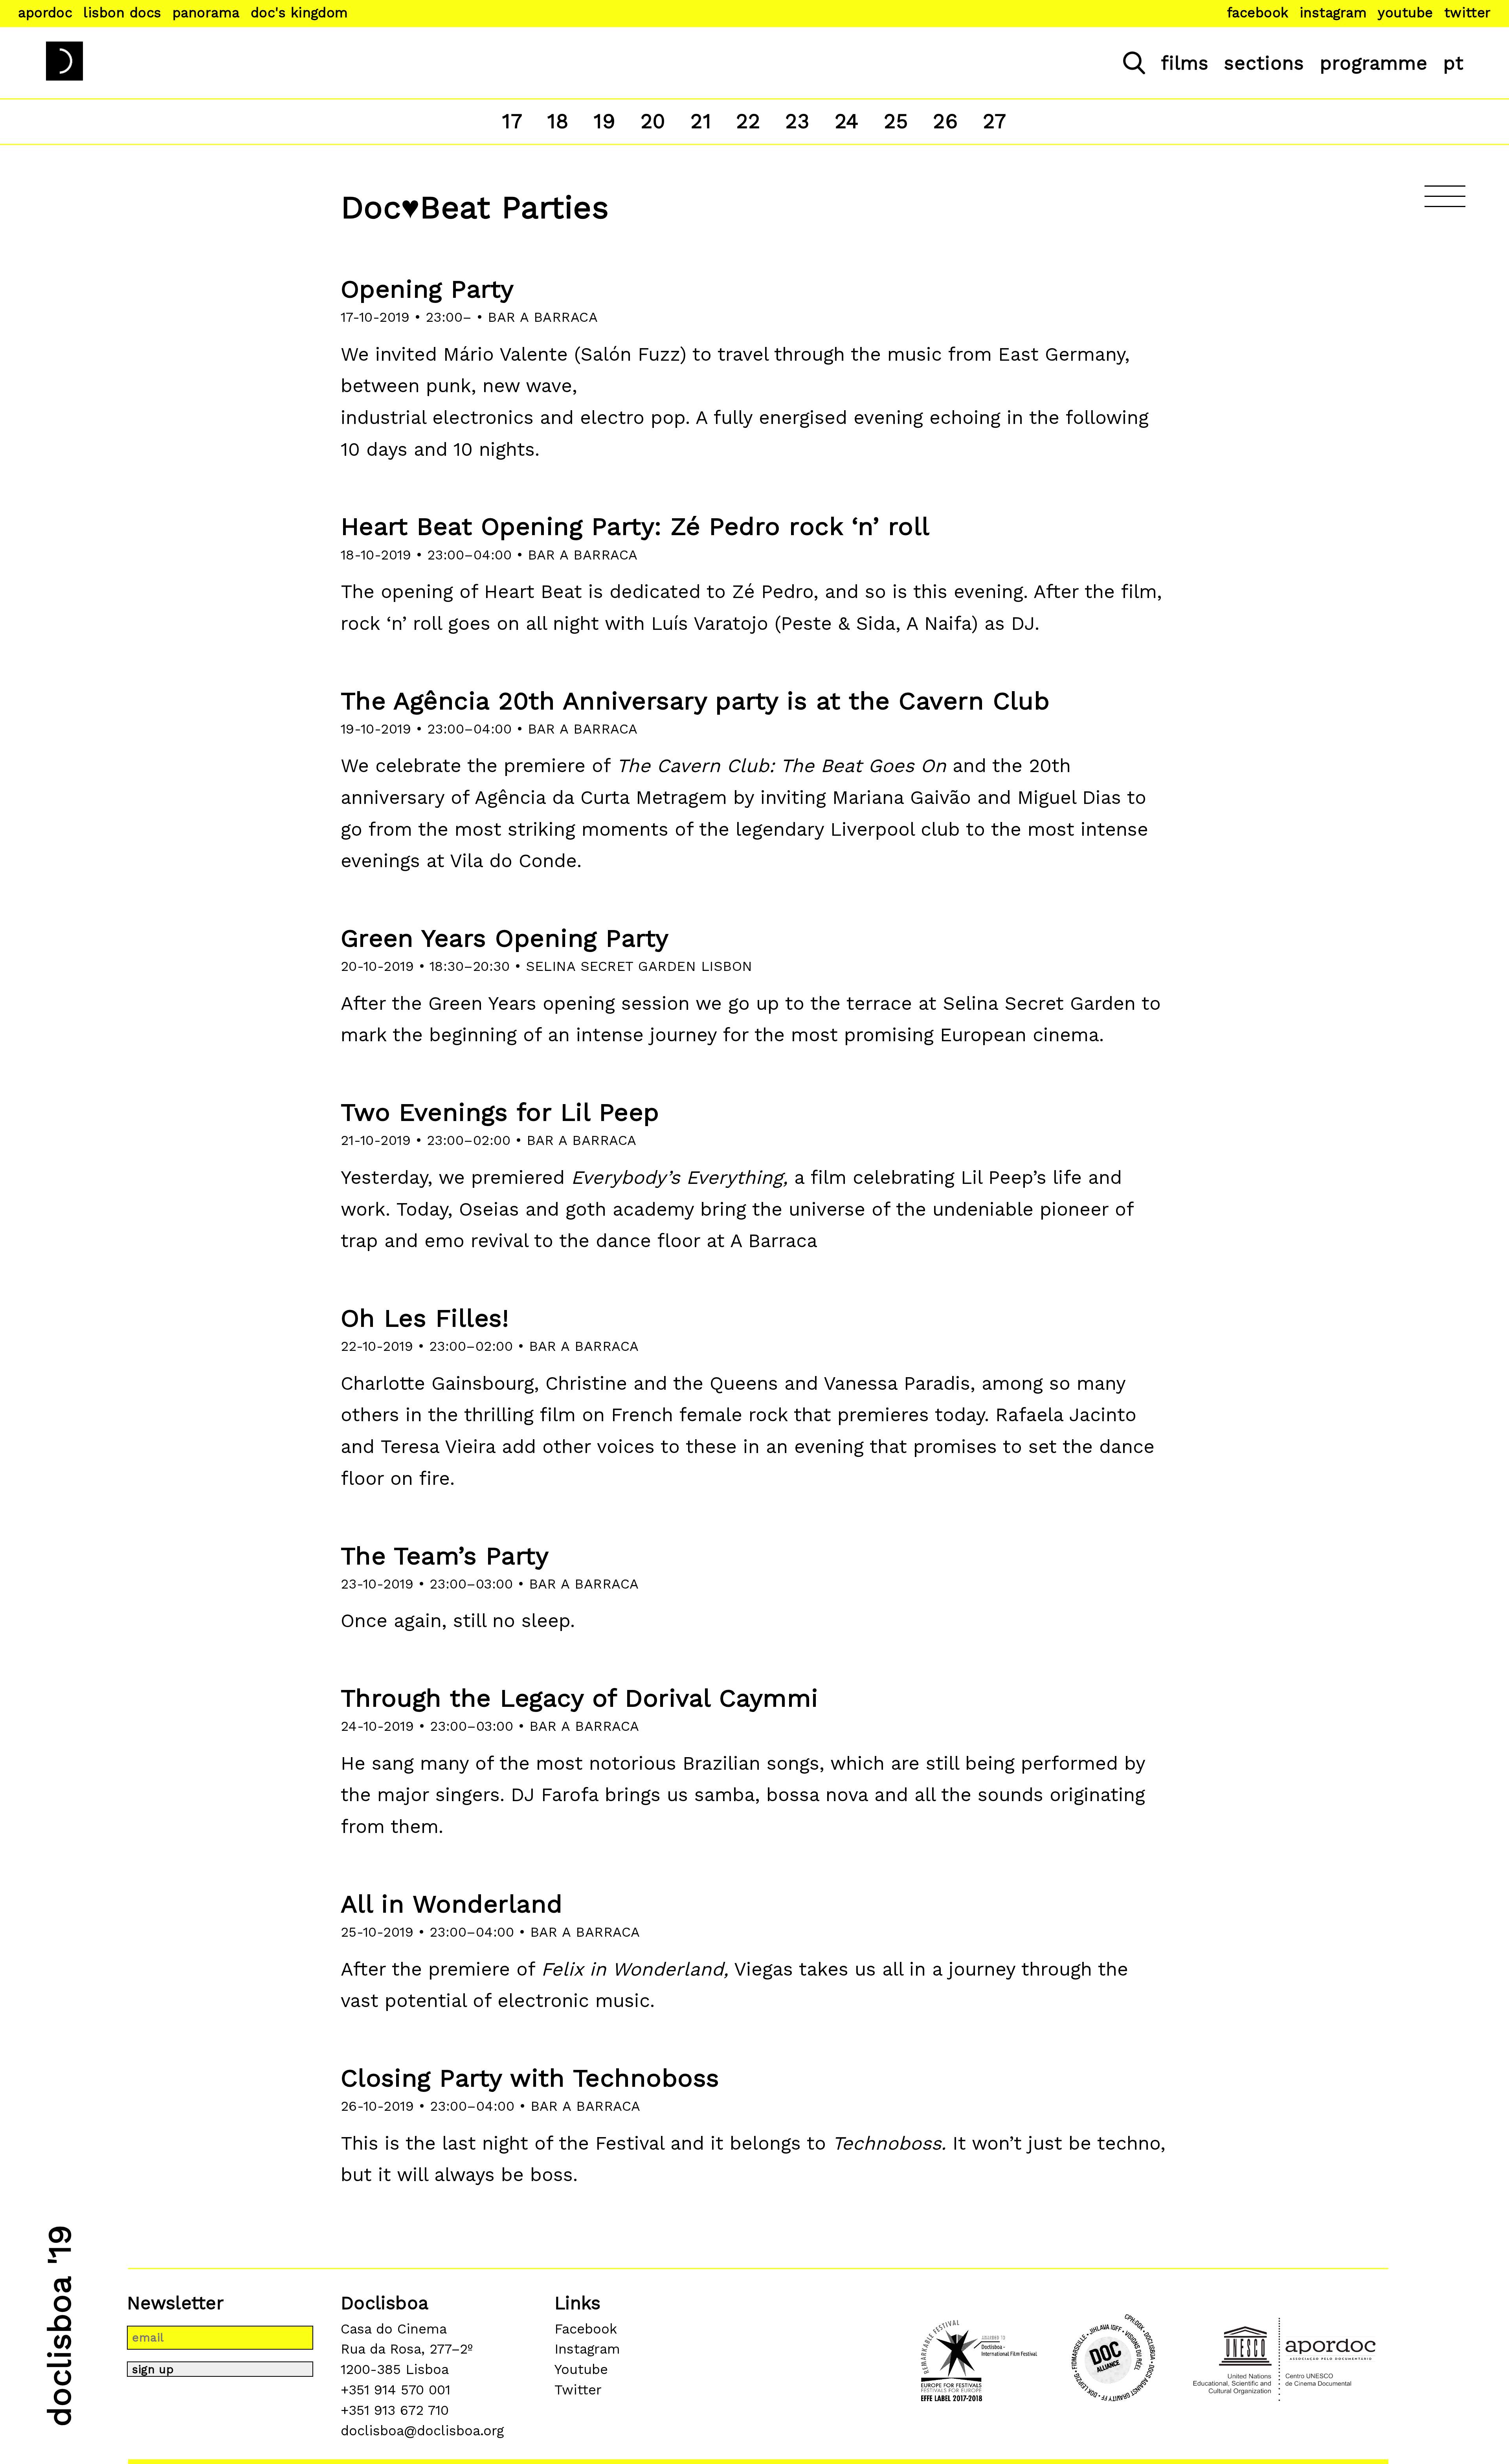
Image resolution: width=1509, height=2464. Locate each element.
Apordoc (45, 13)
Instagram (1333, 13)
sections (1264, 63)
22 (748, 121)
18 (558, 121)
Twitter (1468, 13)
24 (847, 121)
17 (512, 121)
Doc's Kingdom (299, 13)
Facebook (1258, 13)
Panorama (206, 13)
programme (1374, 63)
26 (945, 121)
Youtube (1405, 13)
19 (605, 121)
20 (653, 121)
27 (995, 121)
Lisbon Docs (122, 13)
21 (701, 121)
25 (896, 121)
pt (1454, 63)
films (1185, 63)
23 (798, 121)
